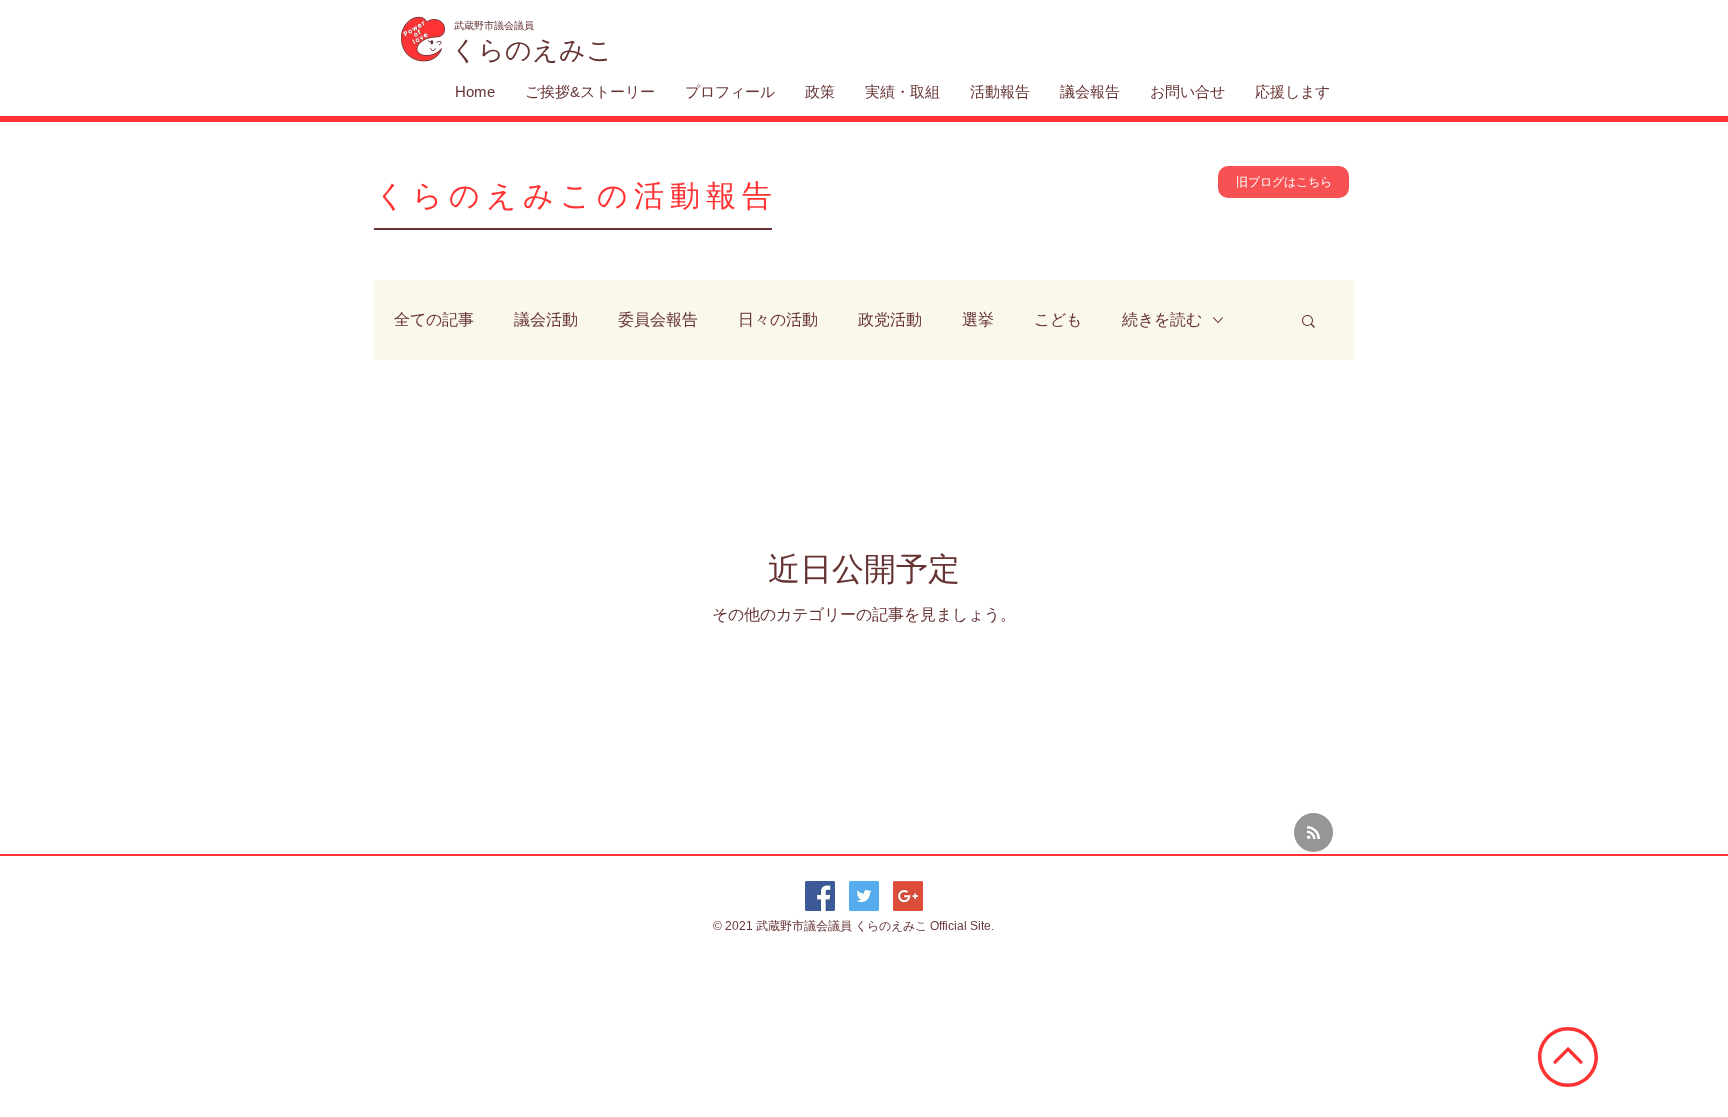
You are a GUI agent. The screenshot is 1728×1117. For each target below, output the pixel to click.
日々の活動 (778, 319)
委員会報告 (658, 319)
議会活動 (546, 319)
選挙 (978, 319)
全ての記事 (434, 319)
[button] (1308, 322)
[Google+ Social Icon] (908, 896)
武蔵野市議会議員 (805, 926)
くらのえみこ (892, 926)
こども (1058, 319)
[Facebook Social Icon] (820, 896)
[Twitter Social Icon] (864, 896)
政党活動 (890, 319)
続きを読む (1162, 319)
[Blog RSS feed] (1313, 833)
